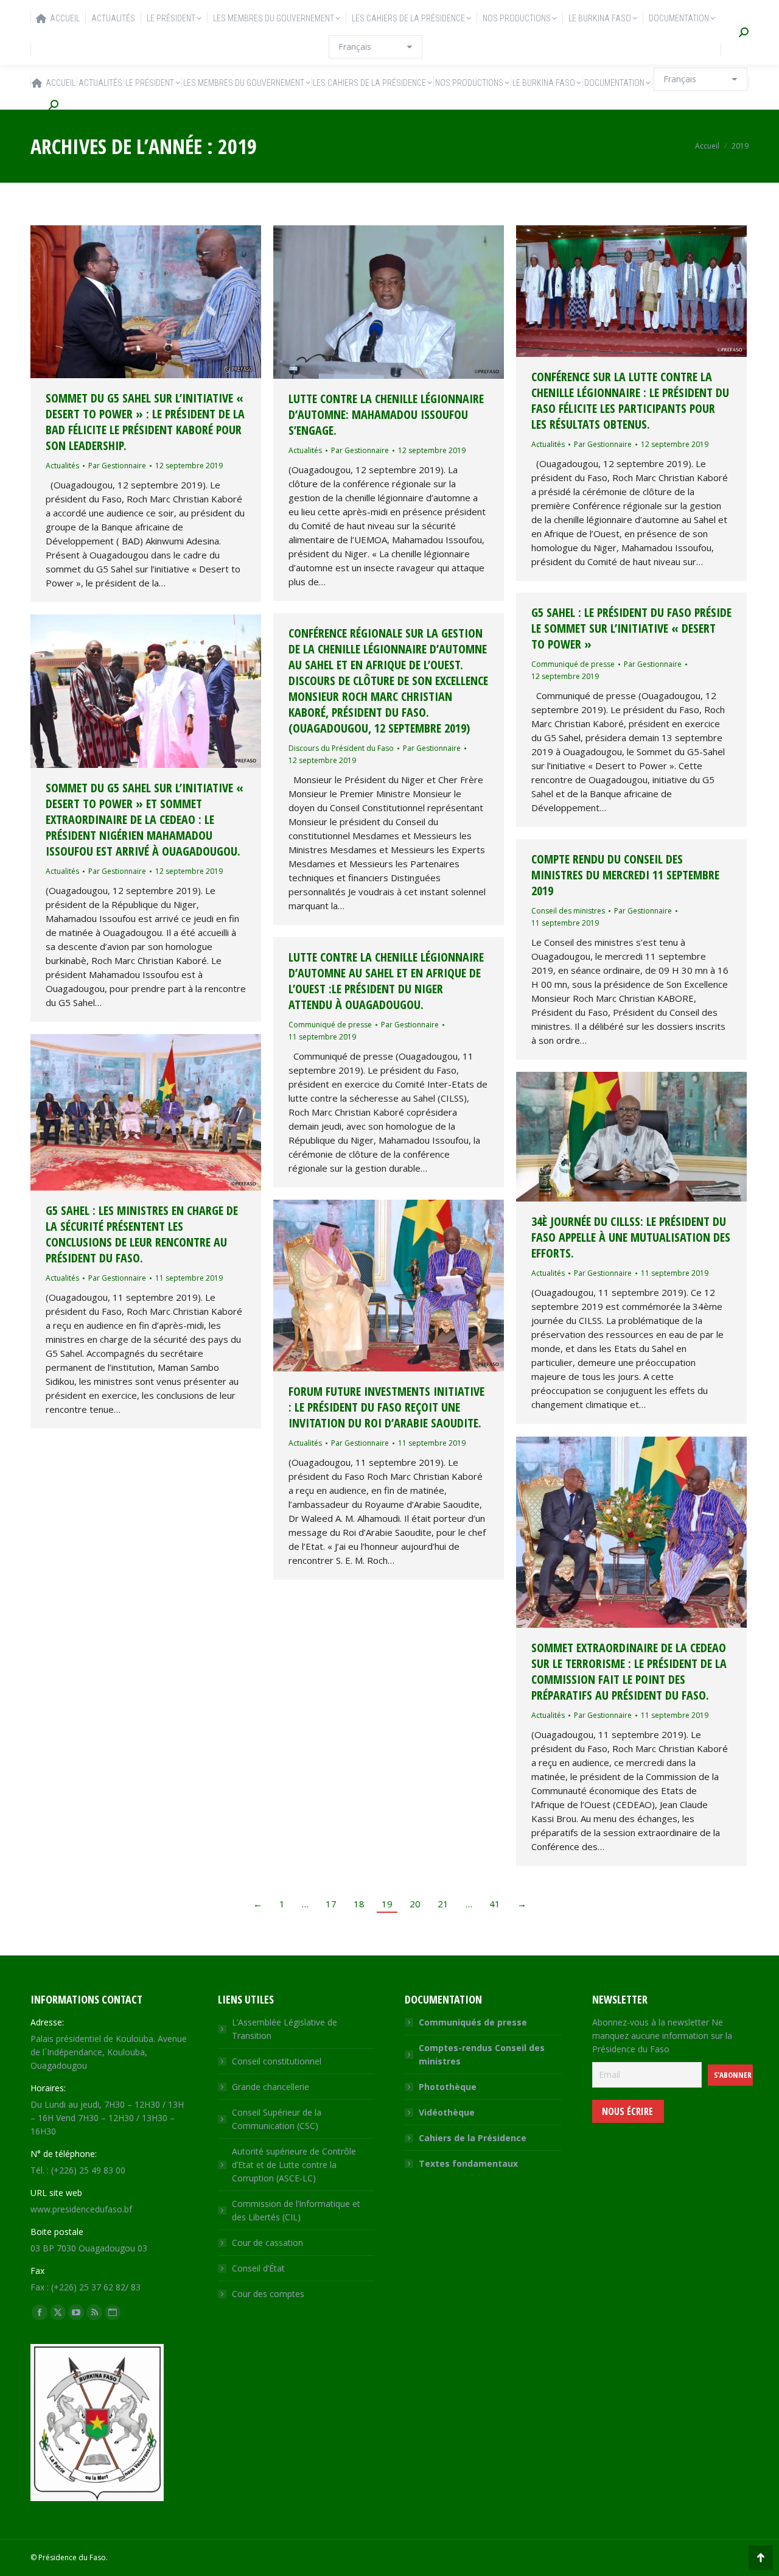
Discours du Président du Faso (341, 748)
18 (359, 1904)
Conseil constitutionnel (277, 2061)
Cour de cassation (267, 2243)
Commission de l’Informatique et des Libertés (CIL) (296, 2210)
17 (331, 1904)
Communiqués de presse (473, 2022)
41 (495, 1904)
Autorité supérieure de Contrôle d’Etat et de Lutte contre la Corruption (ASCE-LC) (294, 2165)
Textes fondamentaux (468, 2163)
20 (415, 1904)
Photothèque (448, 2087)
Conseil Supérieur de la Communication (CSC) (277, 2119)
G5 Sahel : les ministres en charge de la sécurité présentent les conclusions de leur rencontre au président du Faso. (142, 1234)
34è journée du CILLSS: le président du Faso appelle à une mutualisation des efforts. (631, 1237)
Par (117, 466)
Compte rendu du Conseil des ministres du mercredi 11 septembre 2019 (625, 875)
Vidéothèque (447, 2112)
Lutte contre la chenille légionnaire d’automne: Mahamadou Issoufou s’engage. (386, 414)
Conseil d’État (258, 2268)
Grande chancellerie (271, 2087)
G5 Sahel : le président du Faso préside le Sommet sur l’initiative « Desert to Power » (631, 628)
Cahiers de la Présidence (473, 2138)
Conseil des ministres (568, 911)
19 (387, 1904)
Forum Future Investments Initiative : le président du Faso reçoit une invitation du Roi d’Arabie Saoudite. (386, 1407)
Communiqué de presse (573, 664)
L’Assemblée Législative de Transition (285, 2029)
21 (443, 1904)
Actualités (62, 466)
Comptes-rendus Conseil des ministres (482, 2054)
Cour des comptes (268, 2294)
